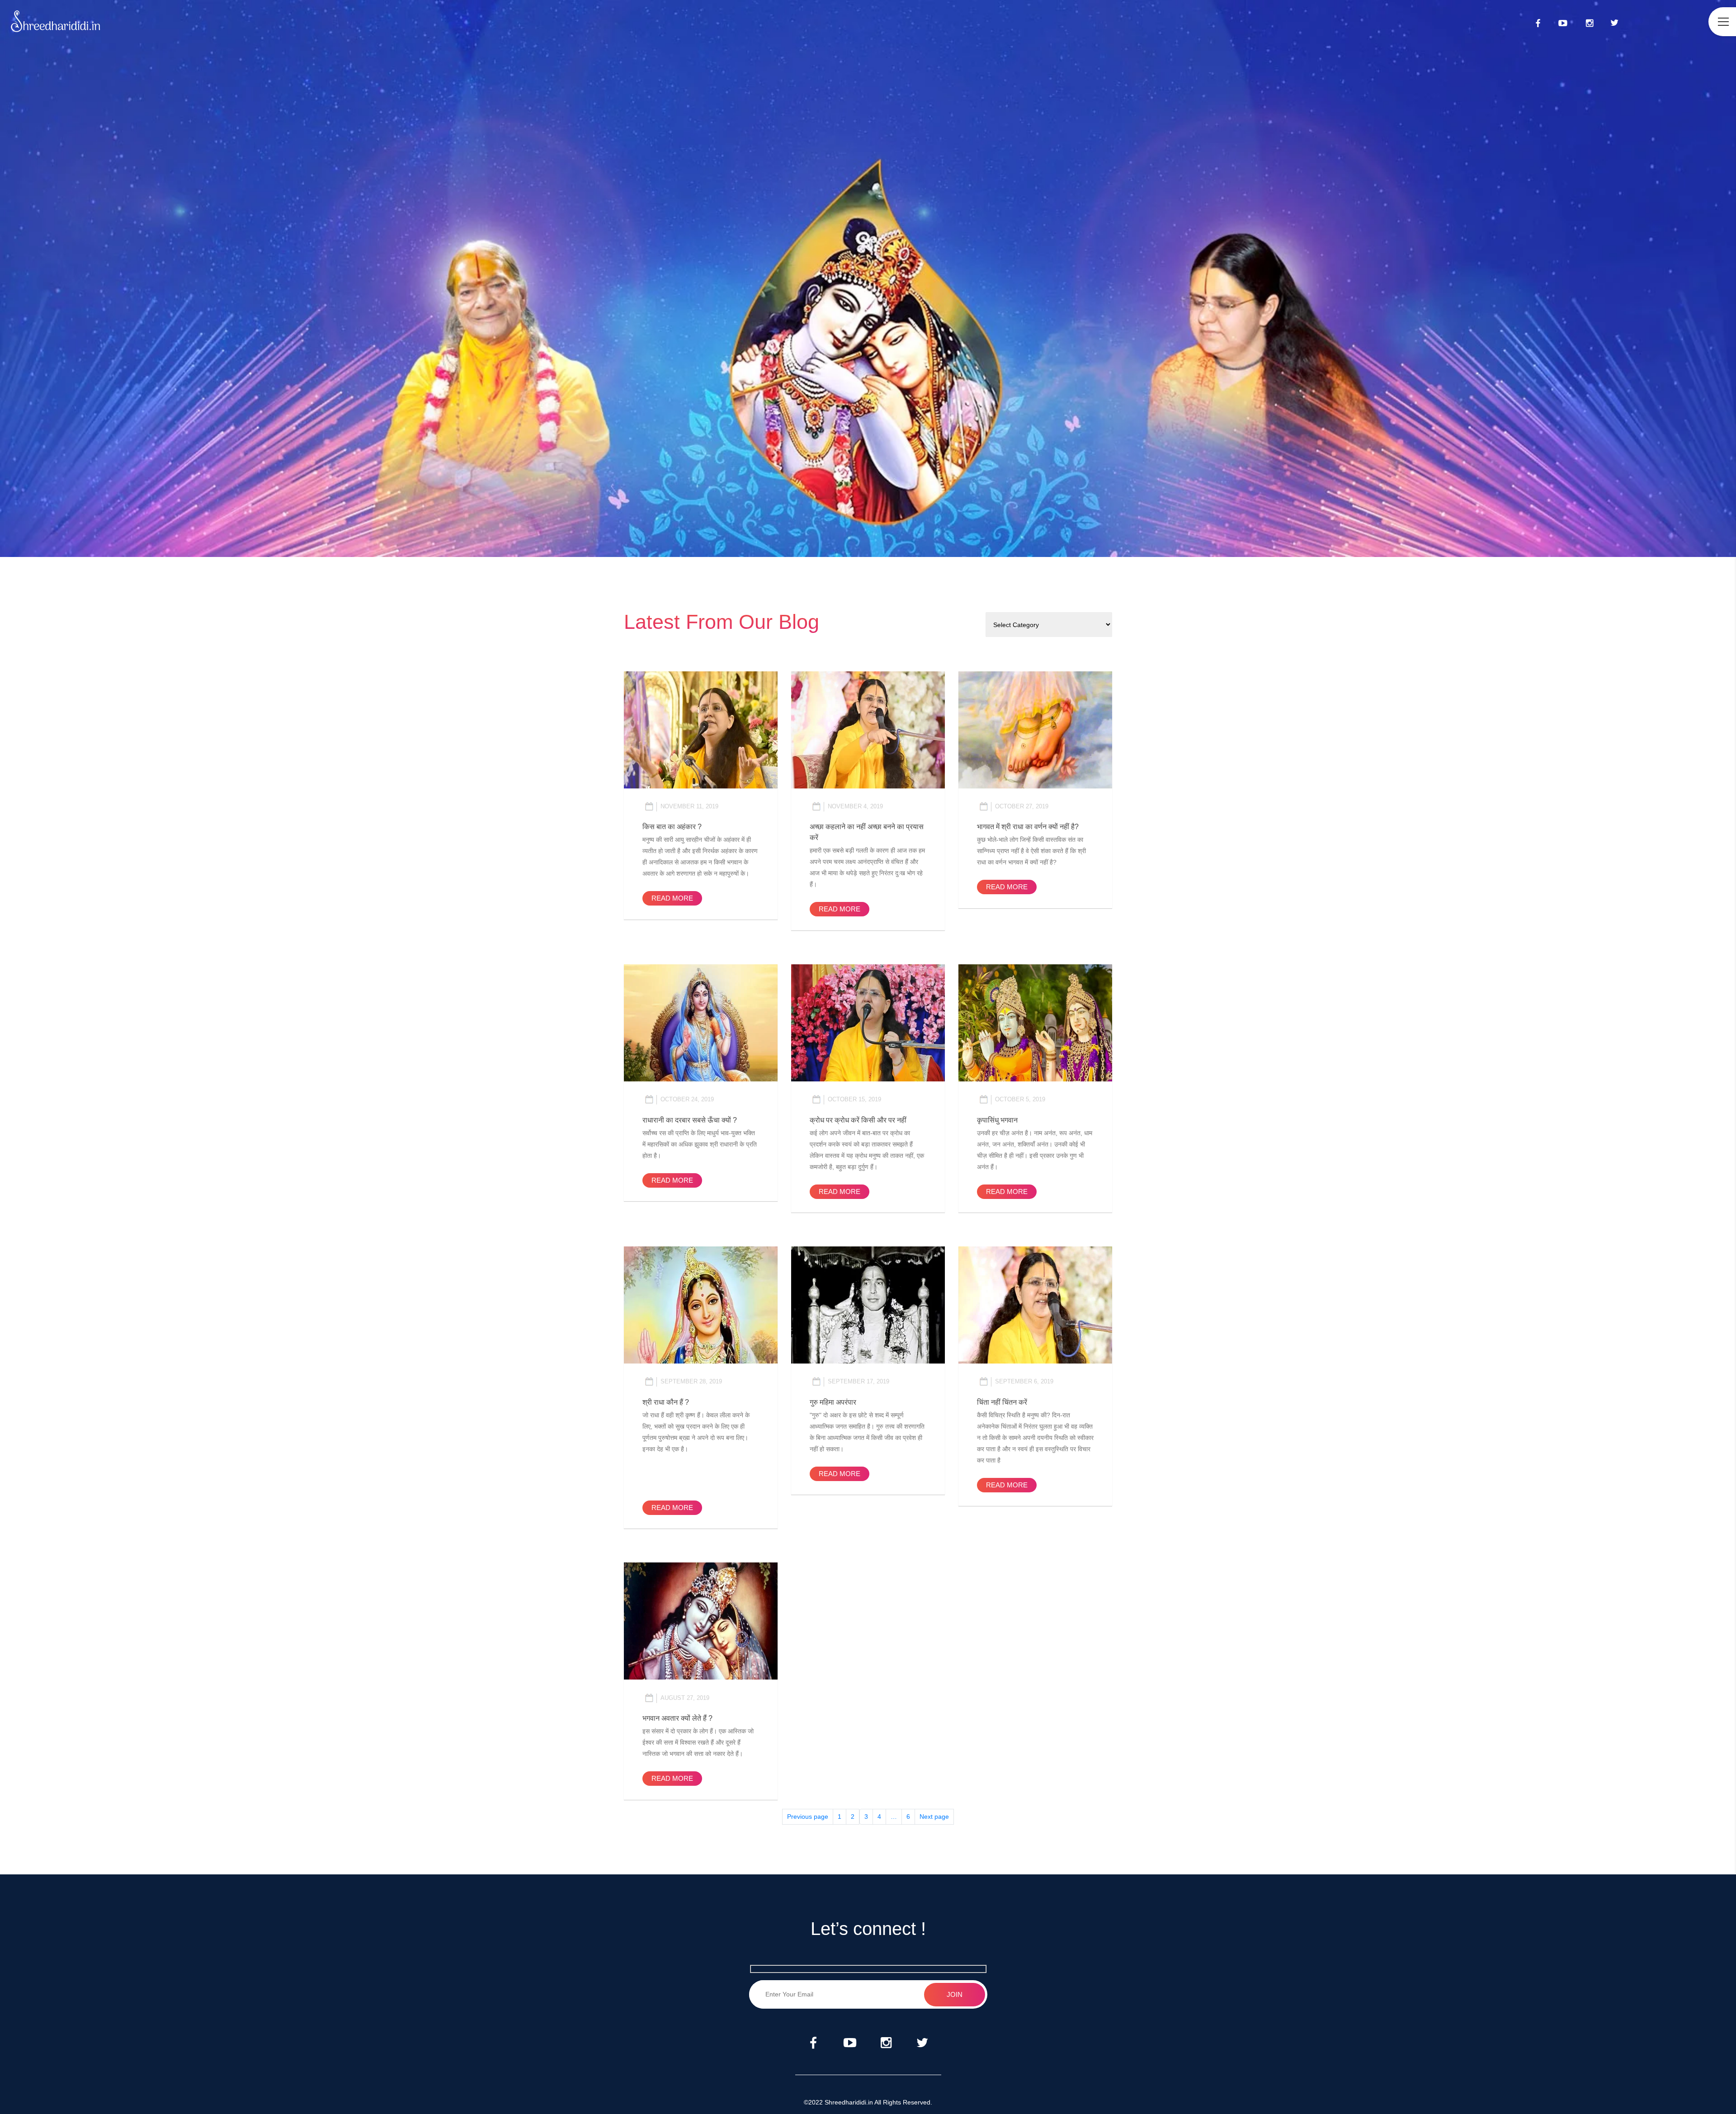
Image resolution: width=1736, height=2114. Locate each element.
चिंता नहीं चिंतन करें (1002, 1402)
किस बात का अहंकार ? (672, 827)
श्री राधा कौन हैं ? (666, 1402)
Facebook (1537, 22)
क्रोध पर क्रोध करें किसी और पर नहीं (858, 1120)
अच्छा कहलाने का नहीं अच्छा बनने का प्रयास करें (867, 832)
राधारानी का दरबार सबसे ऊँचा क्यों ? (690, 1120)
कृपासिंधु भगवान (997, 1120)
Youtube (1563, 22)
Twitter (1614, 22)
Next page (934, 1817)
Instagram (1590, 22)
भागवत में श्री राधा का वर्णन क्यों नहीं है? (1028, 827)
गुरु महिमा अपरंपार (833, 1402)
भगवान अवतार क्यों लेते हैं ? (677, 1718)
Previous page (808, 1817)
